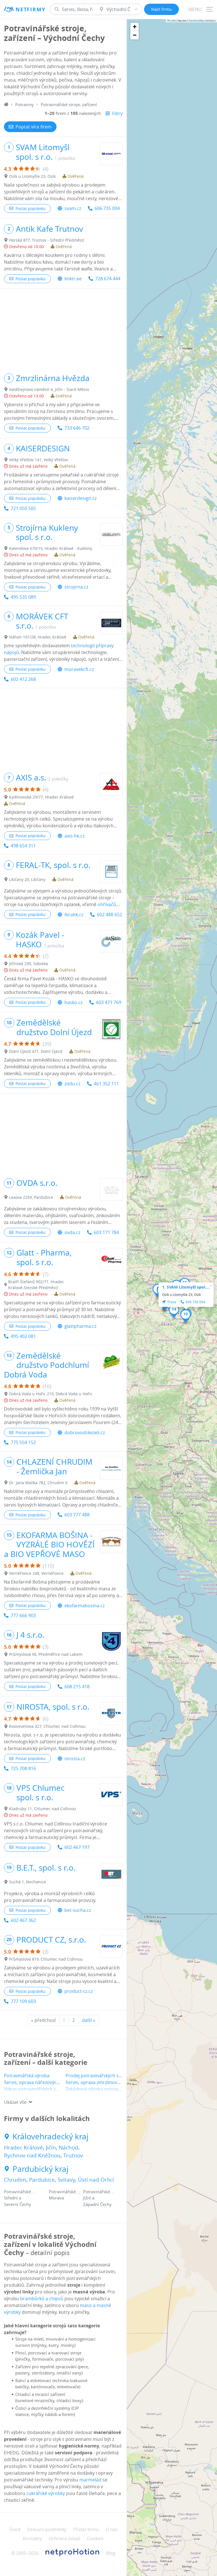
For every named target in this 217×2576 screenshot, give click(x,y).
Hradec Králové (23, 2148)
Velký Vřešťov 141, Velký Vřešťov (39, 460)
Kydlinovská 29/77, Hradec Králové (41, 797)
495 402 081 (23, 1336)
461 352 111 (106, 1084)
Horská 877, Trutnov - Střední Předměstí (47, 240)
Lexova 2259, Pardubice (31, 1197)
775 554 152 (23, 1442)
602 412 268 (23, 679)
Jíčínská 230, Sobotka (29, 964)
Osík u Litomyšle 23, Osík (32, 176)
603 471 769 (109, 1002)
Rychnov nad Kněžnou (32, 2155)
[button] (185, 1316)
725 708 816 (23, 1768)
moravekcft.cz (79, 669)
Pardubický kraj (40, 2169)
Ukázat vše (15, 2102)
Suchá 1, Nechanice (28, 1882)
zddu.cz (72, 1084)
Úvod (15, 2529)
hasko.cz (73, 1002)
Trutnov (73, 2155)
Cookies (95, 2538)
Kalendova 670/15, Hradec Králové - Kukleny (51, 548)
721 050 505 (23, 508)
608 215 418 (77, 1687)
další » (89, 2020)
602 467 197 (77, 1847)
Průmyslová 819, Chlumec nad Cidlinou (46, 1959)
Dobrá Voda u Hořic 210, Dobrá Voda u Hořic (51, 1394)
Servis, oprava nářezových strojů (39, 2082)
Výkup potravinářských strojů (35, 2089)
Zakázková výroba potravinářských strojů (109, 2089)
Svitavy (66, 2180)
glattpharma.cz (80, 1326)
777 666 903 (23, 1615)
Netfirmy (30, 9)
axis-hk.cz (74, 836)
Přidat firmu (86, 2529)
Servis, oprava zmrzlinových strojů (102, 2082)
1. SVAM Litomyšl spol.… (186, 1287)
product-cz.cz (79, 1991)
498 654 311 (23, 846)
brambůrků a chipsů (42, 2299)
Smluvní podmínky (47, 2529)
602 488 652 (109, 915)
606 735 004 (107, 208)
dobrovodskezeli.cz (85, 1433)
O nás (112, 2529)
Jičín (51, 2148)
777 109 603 (23, 2001)
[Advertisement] (63, 328)
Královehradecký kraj (50, 2137)
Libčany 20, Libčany (27, 879)
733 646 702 (77, 428)
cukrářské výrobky (46, 2493)
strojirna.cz (76, 587)
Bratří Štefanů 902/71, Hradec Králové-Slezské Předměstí (36, 1285)
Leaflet (173, 20)
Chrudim (15, 2180)
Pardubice (42, 2180)
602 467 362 (23, 1920)
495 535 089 (23, 597)
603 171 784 (106, 1232)
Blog (111, 2553)
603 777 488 (77, 1515)
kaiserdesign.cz (81, 498)
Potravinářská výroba (27, 2076)
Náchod (69, 2148)
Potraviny (25, 104)
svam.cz (73, 208)
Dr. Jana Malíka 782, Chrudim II (38, 1483)
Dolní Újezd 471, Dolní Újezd (36, 1051)
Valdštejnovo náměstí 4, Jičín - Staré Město (49, 389)
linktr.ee (73, 279)
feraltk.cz (74, 915)
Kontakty (32, 2538)
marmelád (90, 2480)
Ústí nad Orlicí (96, 2180)
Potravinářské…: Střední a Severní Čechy (20, 2198)
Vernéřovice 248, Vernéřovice (36, 1573)
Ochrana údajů (64, 2538)
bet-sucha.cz (78, 1910)
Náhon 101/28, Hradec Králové (38, 637)
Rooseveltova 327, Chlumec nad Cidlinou (47, 1726)
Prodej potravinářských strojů (97, 2076)
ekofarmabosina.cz (84, 1606)
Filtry (117, 113)
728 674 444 (108, 279)
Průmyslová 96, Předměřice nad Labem (46, 1654)
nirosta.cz (75, 1759)
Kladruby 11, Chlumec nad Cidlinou (43, 1809)
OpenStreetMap (196, 20)
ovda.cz (72, 1232)
